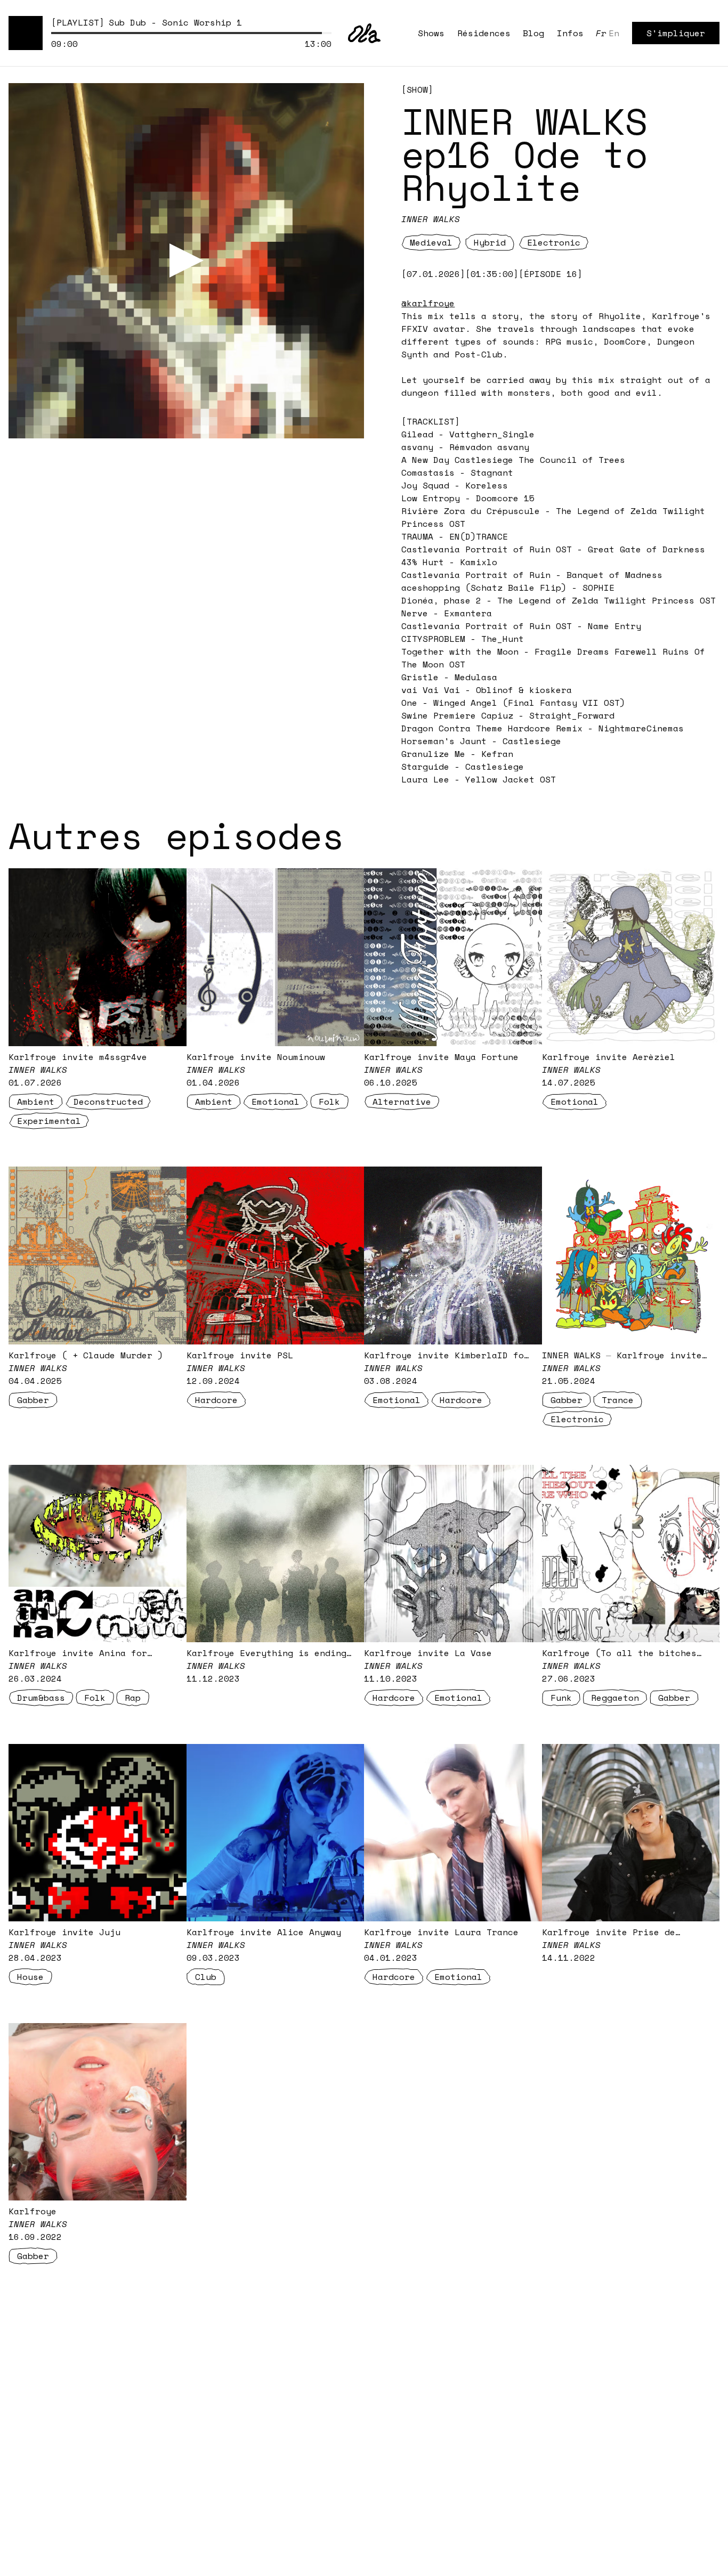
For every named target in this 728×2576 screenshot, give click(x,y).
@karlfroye (428, 303)
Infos (570, 33)
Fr (601, 33)
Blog (533, 33)
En (614, 33)
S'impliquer (676, 33)
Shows (431, 33)
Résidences (484, 33)
